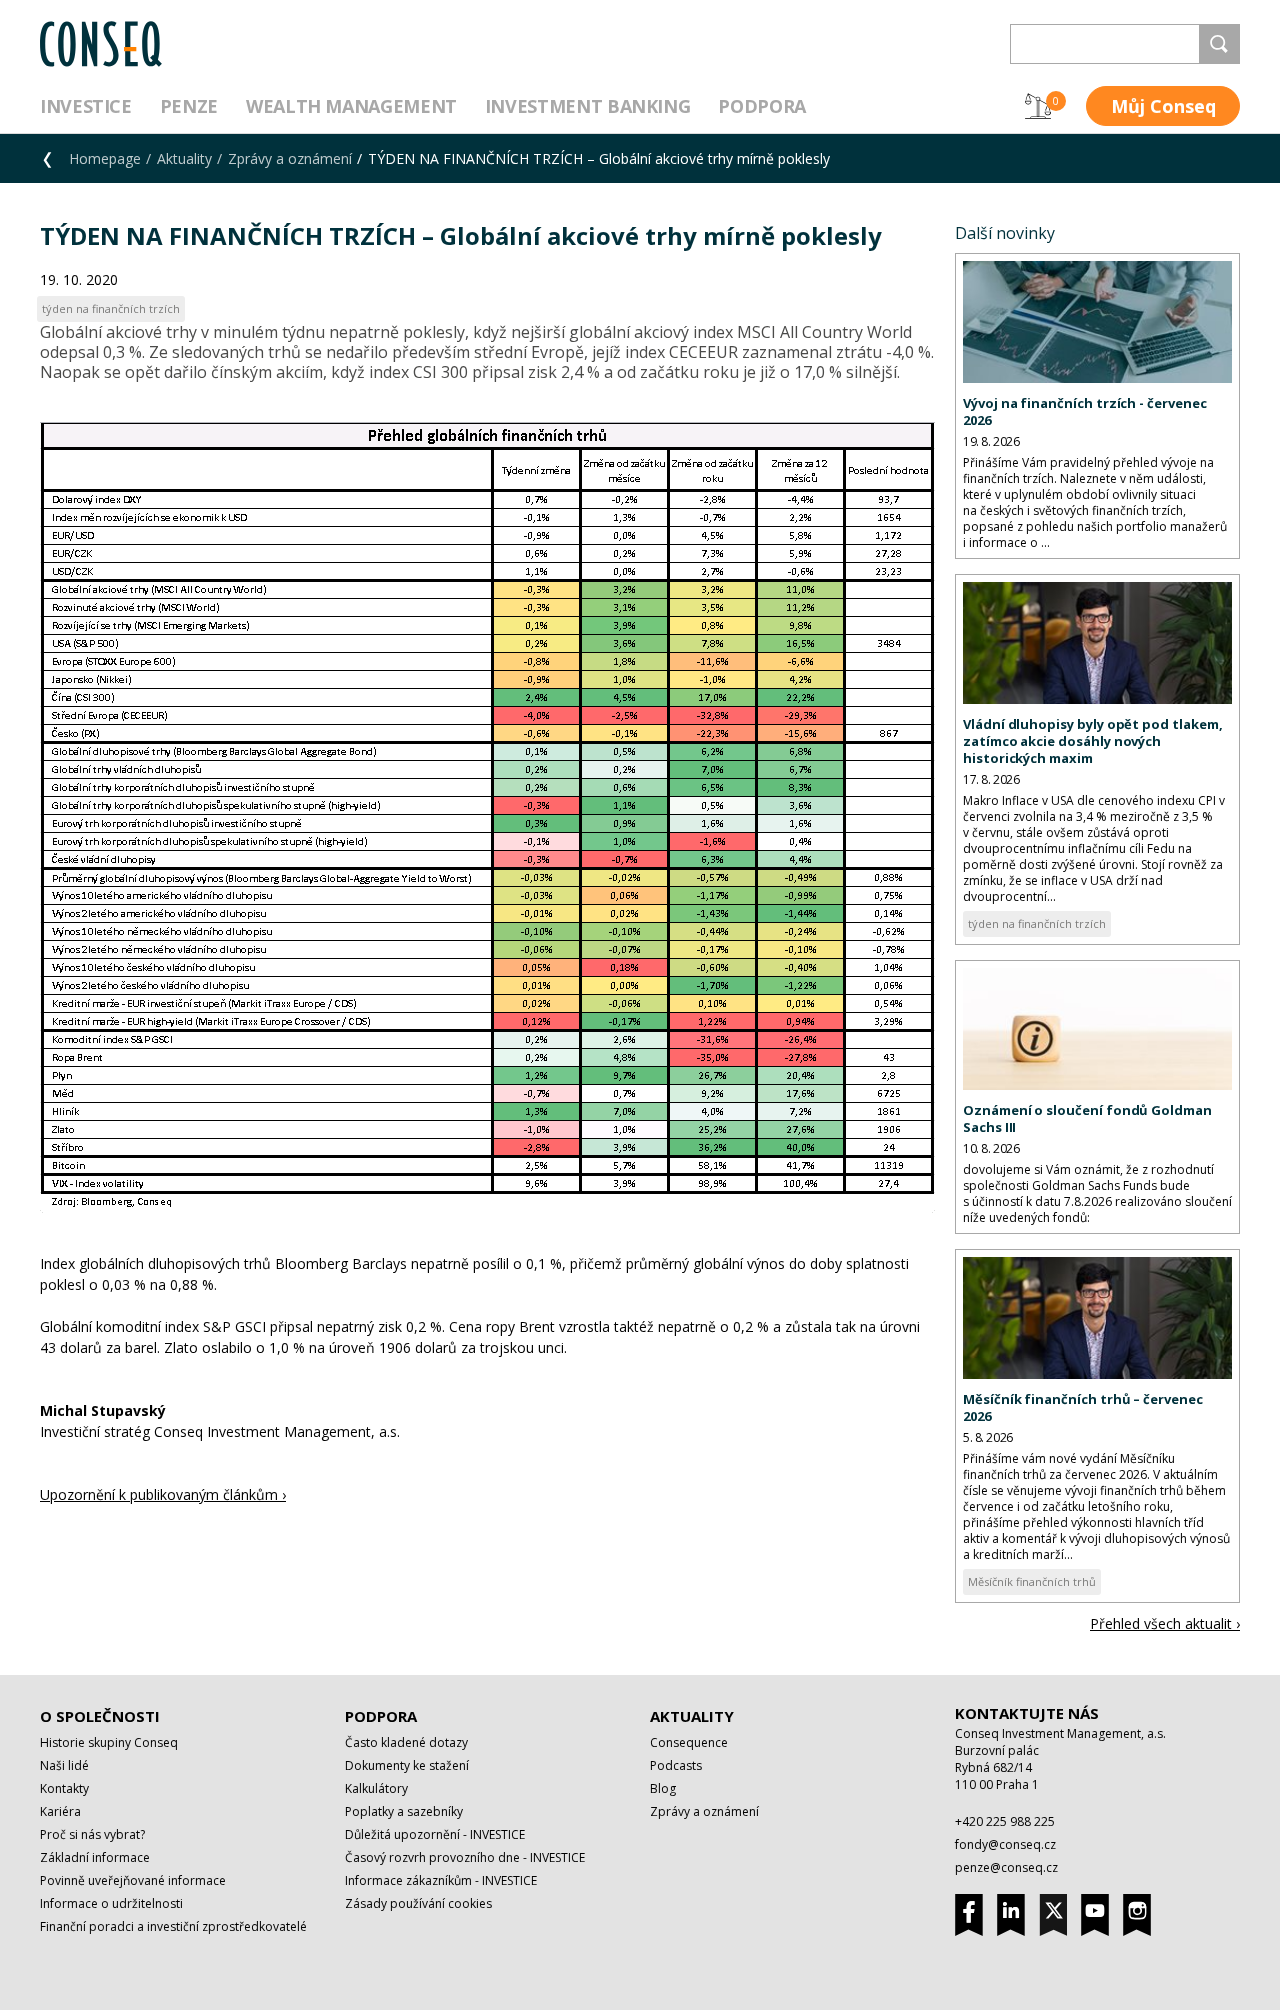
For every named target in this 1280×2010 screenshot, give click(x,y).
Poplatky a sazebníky (404, 1811)
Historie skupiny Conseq (109, 1742)
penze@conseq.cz (1006, 1867)
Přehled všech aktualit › (1165, 1623)
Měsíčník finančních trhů (1032, 1581)
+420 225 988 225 (1005, 1821)
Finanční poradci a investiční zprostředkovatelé (173, 1926)
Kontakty (64, 1788)
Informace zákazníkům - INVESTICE (441, 1880)
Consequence (689, 1742)
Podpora (761, 106)
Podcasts (676, 1765)
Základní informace (95, 1857)
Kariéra (60, 1811)
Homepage (105, 158)
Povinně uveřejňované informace (133, 1880)
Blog (663, 1788)
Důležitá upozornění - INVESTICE (435, 1834)
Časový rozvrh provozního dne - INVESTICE (465, 1857)
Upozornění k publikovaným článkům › (163, 1494)
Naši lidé (64, 1765)
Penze (189, 106)
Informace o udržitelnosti (111, 1903)
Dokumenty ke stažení (407, 1765)
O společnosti (100, 1716)
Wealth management (351, 106)
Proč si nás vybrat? (92, 1834)
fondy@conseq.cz (1005, 1844)
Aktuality (184, 158)
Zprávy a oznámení (290, 158)
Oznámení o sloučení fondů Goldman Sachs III (1087, 1118)
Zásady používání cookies (418, 1903)
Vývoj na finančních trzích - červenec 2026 (1085, 411)
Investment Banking (588, 106)
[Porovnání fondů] (1038, 106)
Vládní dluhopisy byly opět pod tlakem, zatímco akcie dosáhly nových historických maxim (1093, 741)
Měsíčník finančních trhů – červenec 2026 (1083, 1407)
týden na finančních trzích (1037, 923)
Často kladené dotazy (406, 1742)
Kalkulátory (376, 1788)
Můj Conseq (1163, 106)
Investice (86, 106)
